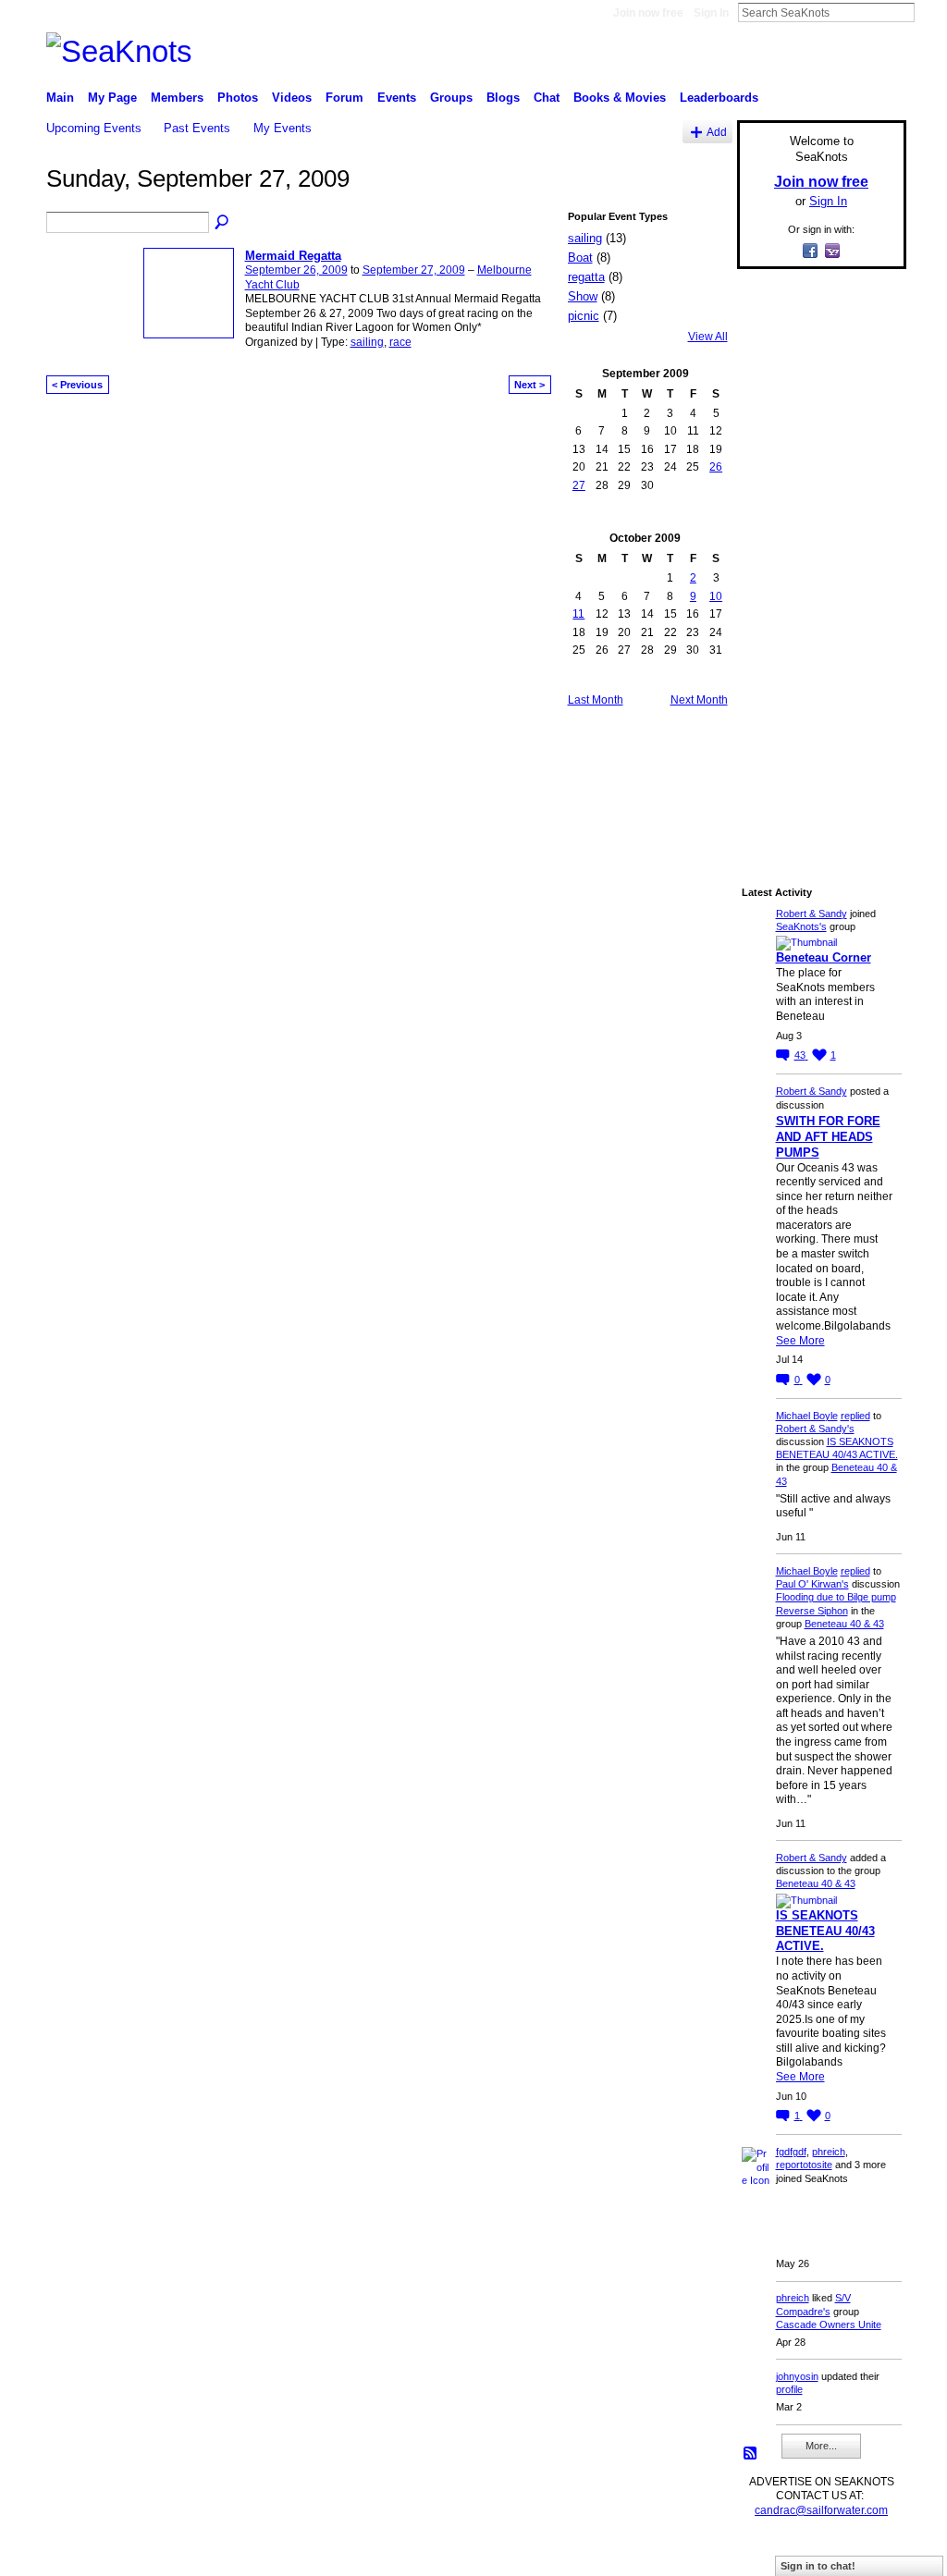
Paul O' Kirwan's (812, 1584)
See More (800, 1341)
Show (583, 296)
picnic (584, 316)
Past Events (197, 128)
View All (708, 337)
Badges (696, 2554)
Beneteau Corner (824, 957)
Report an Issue (769, 2554)
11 (578, 614)
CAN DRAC (175, 2554)
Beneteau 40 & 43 (844, 1624)
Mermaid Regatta (293, 256)
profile (789, 2389)
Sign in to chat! (818, 2566)
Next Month (699, 700)
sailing (367, 342)
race (400, 342)
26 (716, 467)
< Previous (77, 385)
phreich (829, 2152)
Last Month (596, 700)
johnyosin (797, 2376)
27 (579, 485)
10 (716, 596)
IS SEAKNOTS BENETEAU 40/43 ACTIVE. (825, 1931)
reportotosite (804, 2165)
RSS (751, 2454)
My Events (283, 128)
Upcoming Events (94, 128)
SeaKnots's (801, 926)
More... (821, 2446)
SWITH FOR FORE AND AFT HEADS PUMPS (828, 1137)
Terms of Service (865, 2554)
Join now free (648, 13)
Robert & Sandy (812, 914)
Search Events (223, 223)
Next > (529, 385)
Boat (580, 258)
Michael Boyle (807, 1416)
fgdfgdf (791, 2152)
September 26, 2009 (296, 270)
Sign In (711, 13)
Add (717, 132)
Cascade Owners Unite (829, 2325)
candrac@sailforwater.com (821, 2510)
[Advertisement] (816, 561)
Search (929, 12)
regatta (586, 277)
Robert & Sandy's (815, 1429)
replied (855, 1416)
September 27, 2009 (414, 270)
